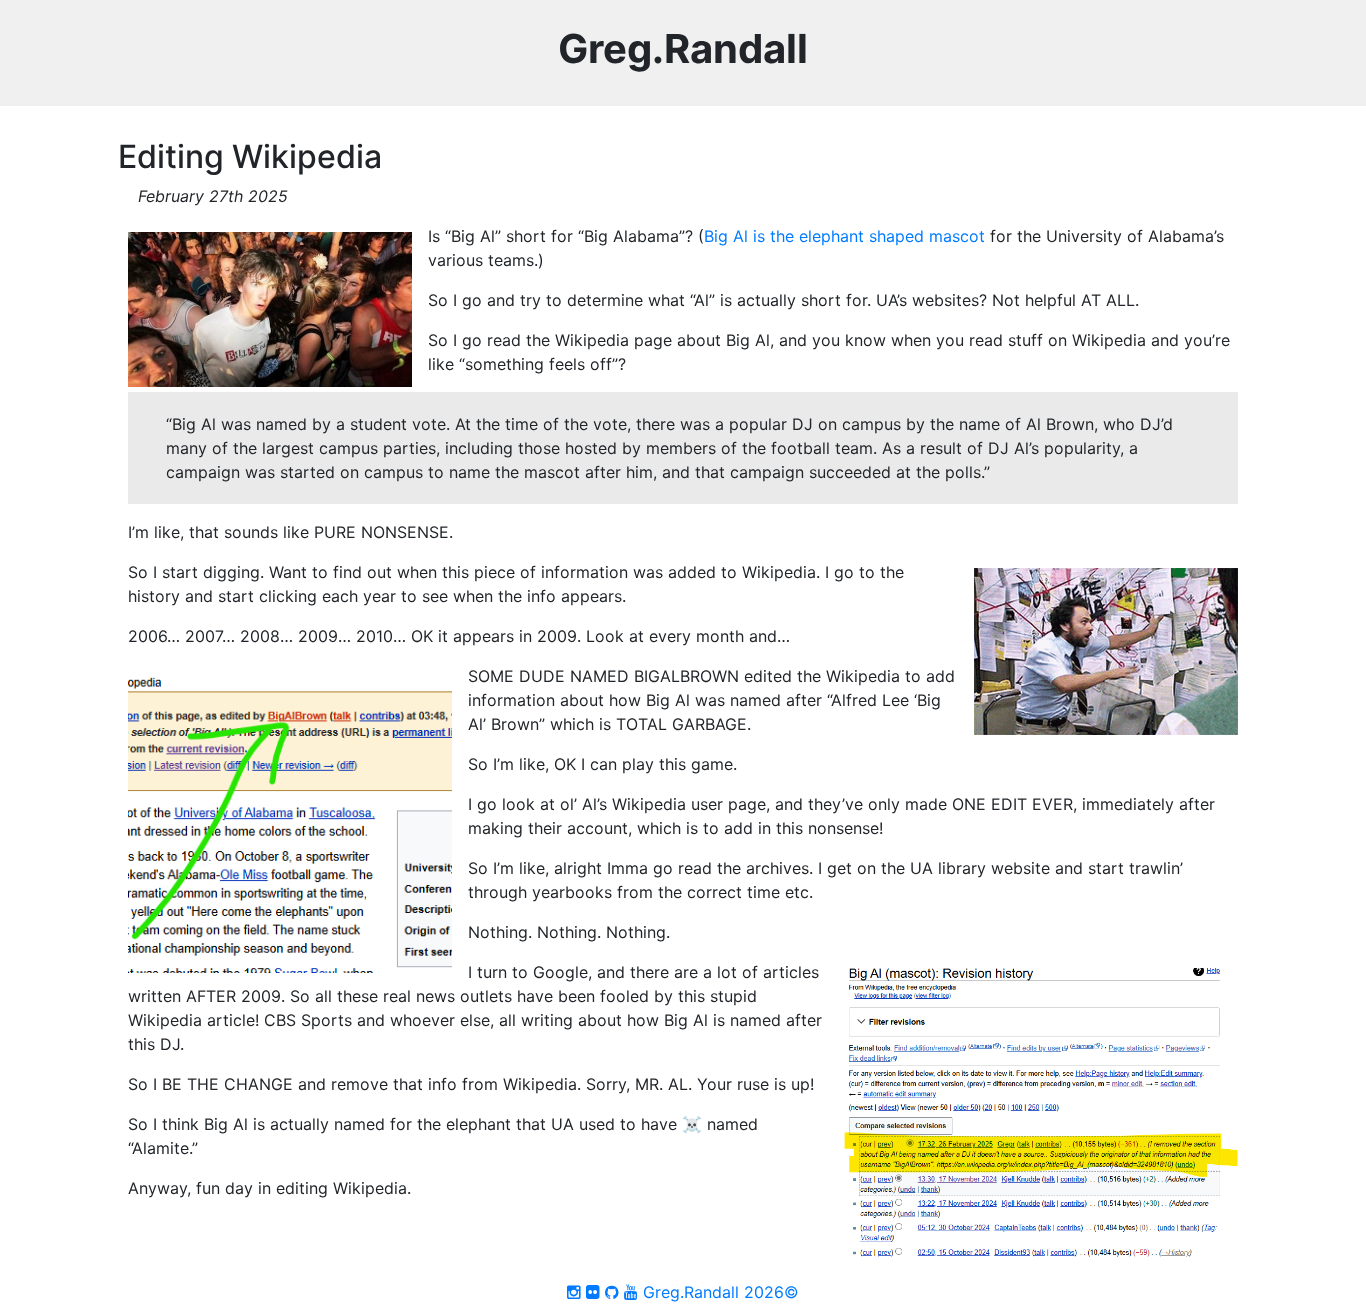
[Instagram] (574, 1292)
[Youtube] (631, 1292)
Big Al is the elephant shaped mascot (844, 236)
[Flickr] (593, 1292)
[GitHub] (612, 1292)
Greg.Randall (683, 48)
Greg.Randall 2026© (721, 1292)
